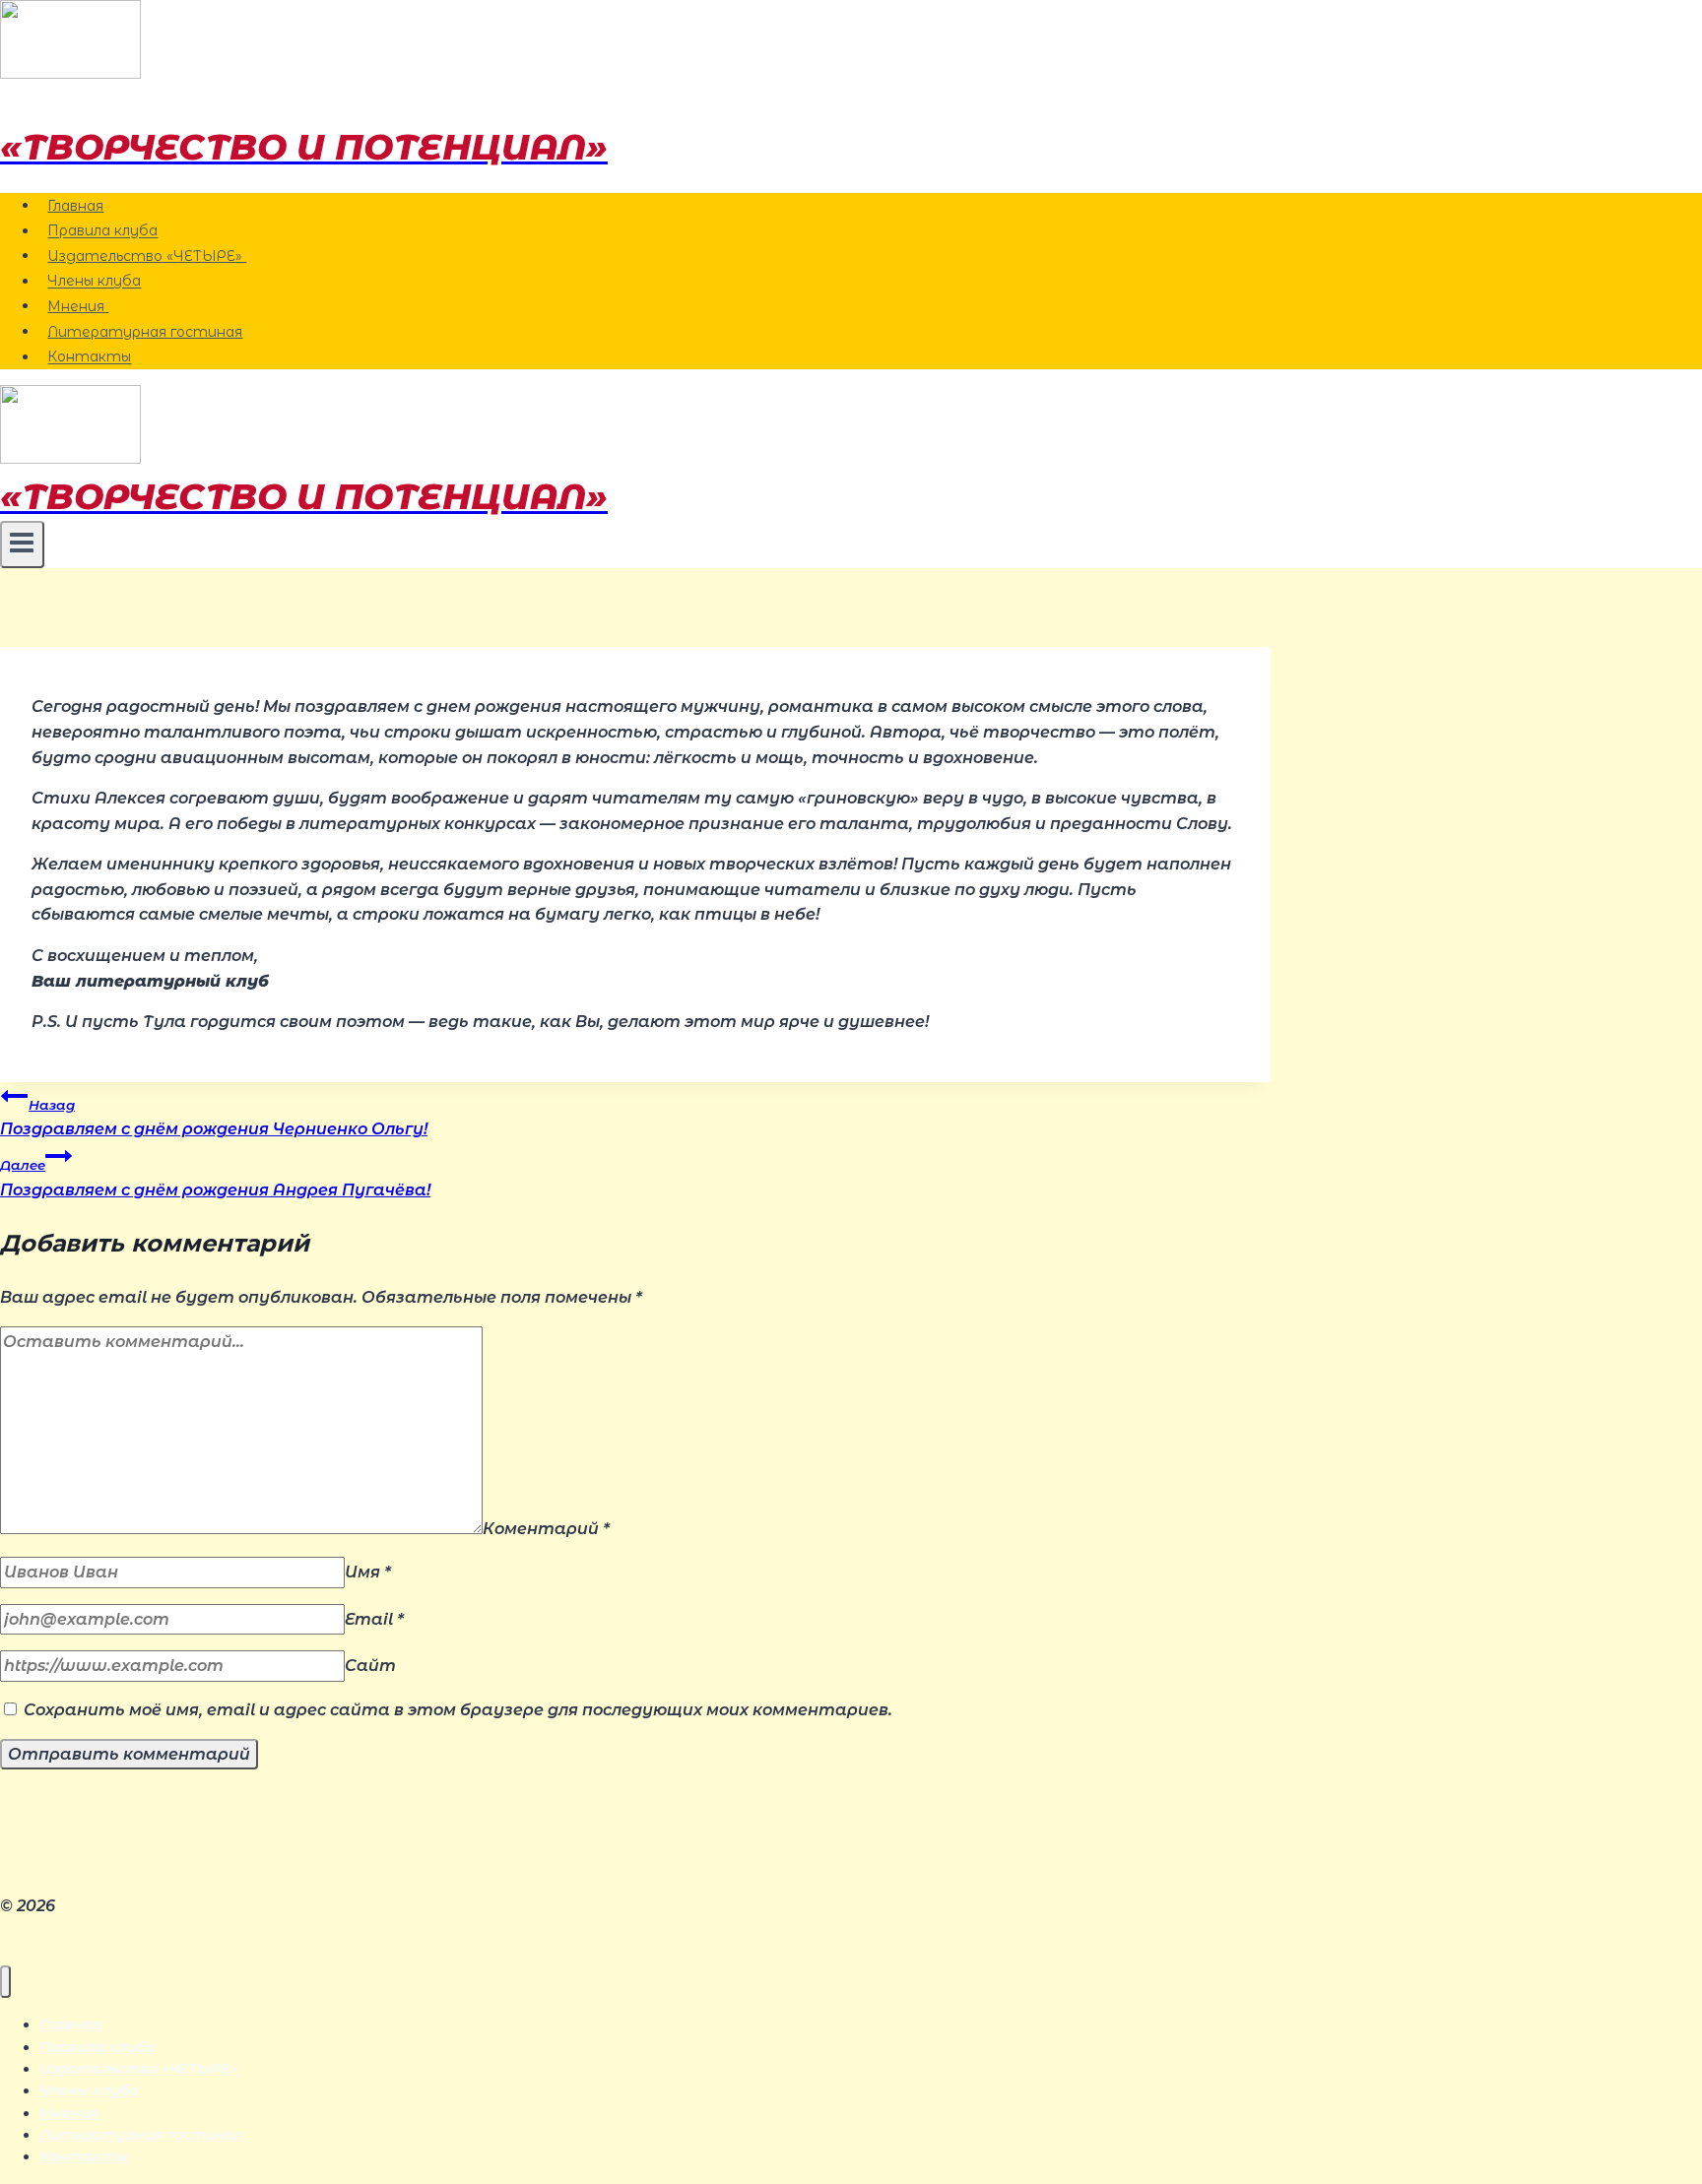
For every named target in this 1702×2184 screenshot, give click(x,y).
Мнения (78, 306)
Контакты (89, 357)
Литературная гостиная (145, 332)
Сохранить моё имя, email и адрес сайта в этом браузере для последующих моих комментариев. (458, 1710)
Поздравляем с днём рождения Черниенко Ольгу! (214, 1118)
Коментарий (546, 1529)
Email (374, 1619)
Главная (75, 206)
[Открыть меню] (22, 545)
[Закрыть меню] (5, 1982)
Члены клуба (94, 282)
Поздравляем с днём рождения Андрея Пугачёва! (215, 1178)
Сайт (370, 1666)
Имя (368, 1572)
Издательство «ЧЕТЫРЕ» (147, 256)
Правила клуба (102, 231)
